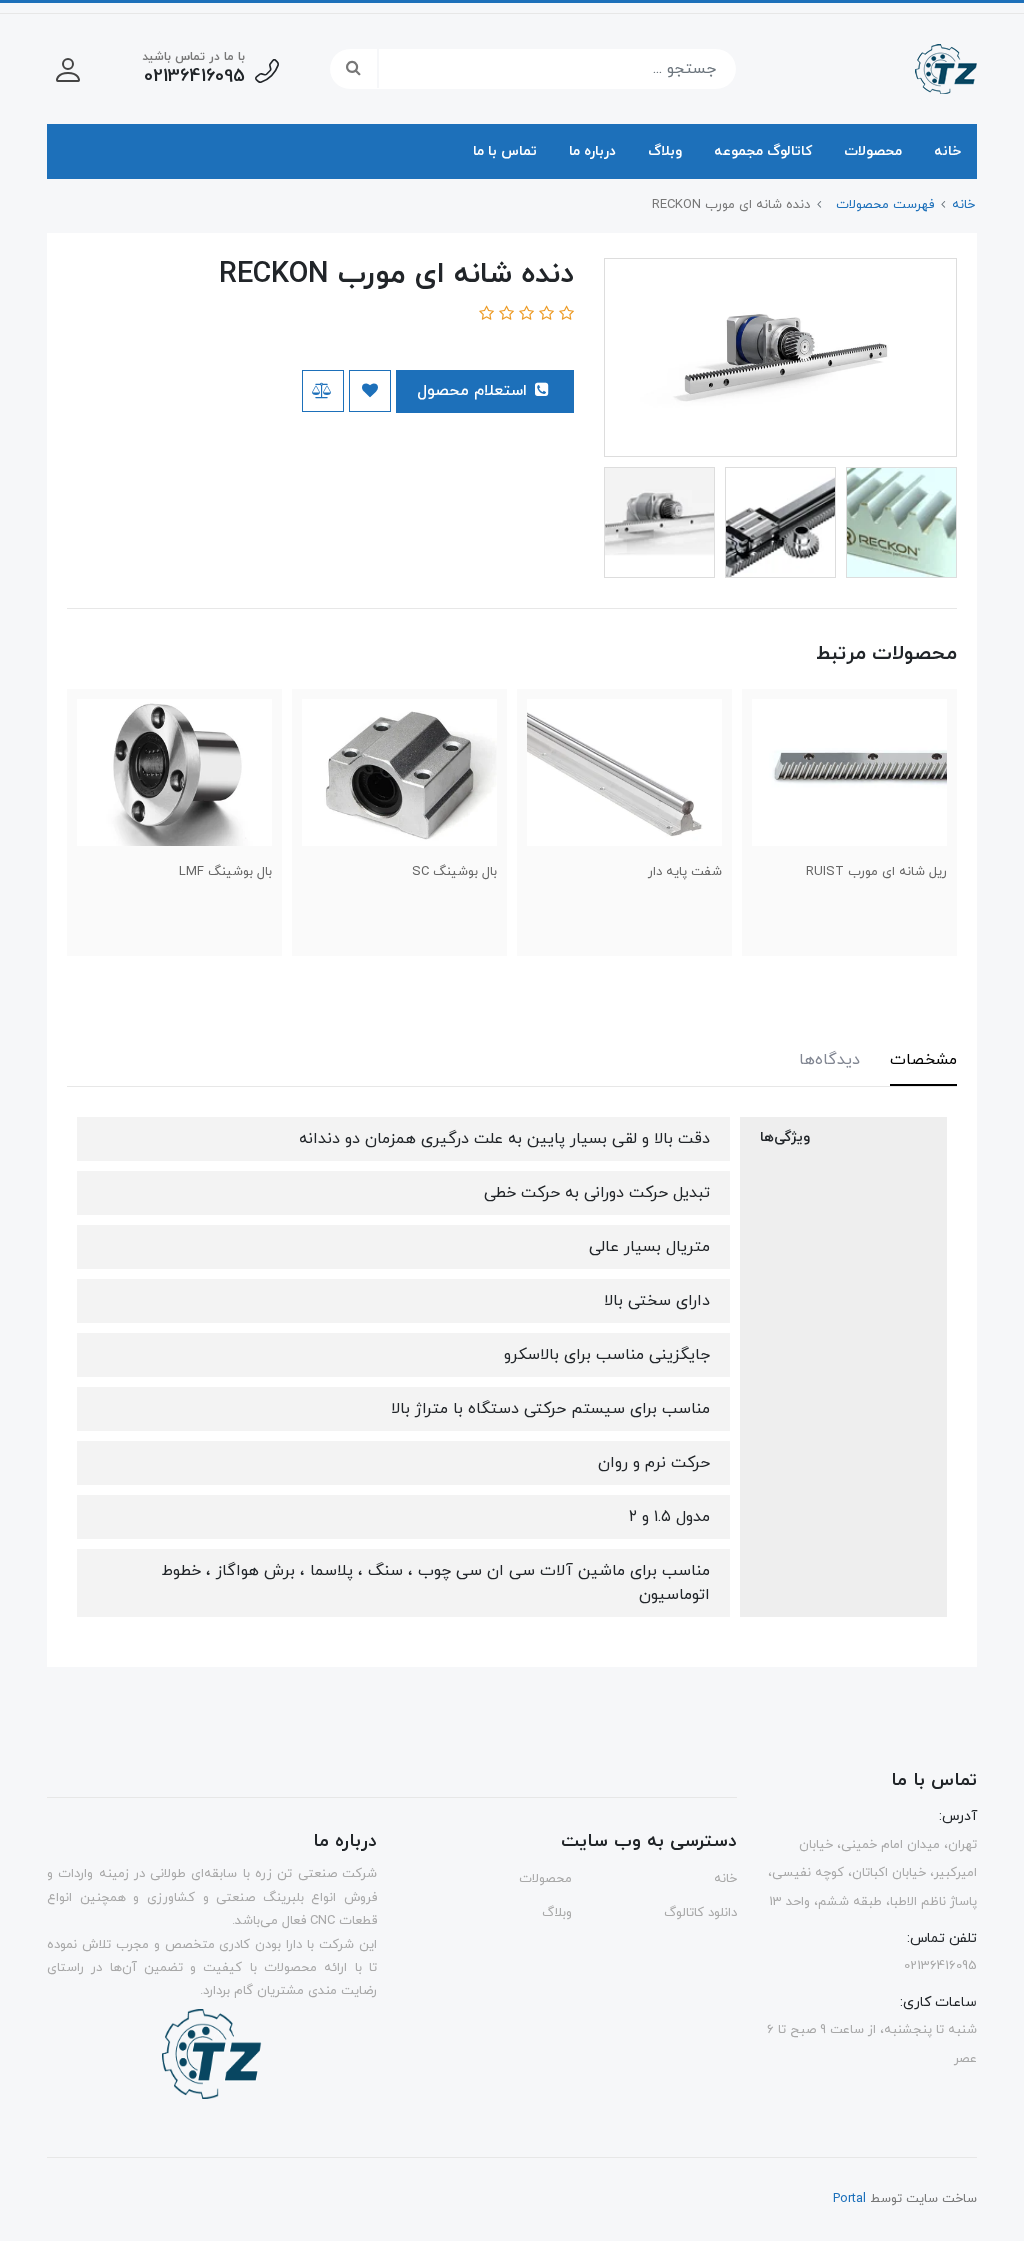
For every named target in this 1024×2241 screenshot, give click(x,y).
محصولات (873, 151)
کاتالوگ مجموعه (763, 151)
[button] (68, 69)
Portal (849, 2199)
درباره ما (592, 151)
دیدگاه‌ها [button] (829, 1060)
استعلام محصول (474, 391)
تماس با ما (505, 151)
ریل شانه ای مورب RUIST (876, 872)
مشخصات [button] (923, 1060)
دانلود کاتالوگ (700, 1913)
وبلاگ (665, 151)
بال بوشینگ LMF (225, 872)
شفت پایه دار (685, 872)
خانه (947, 151)
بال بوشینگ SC (454, 872)
